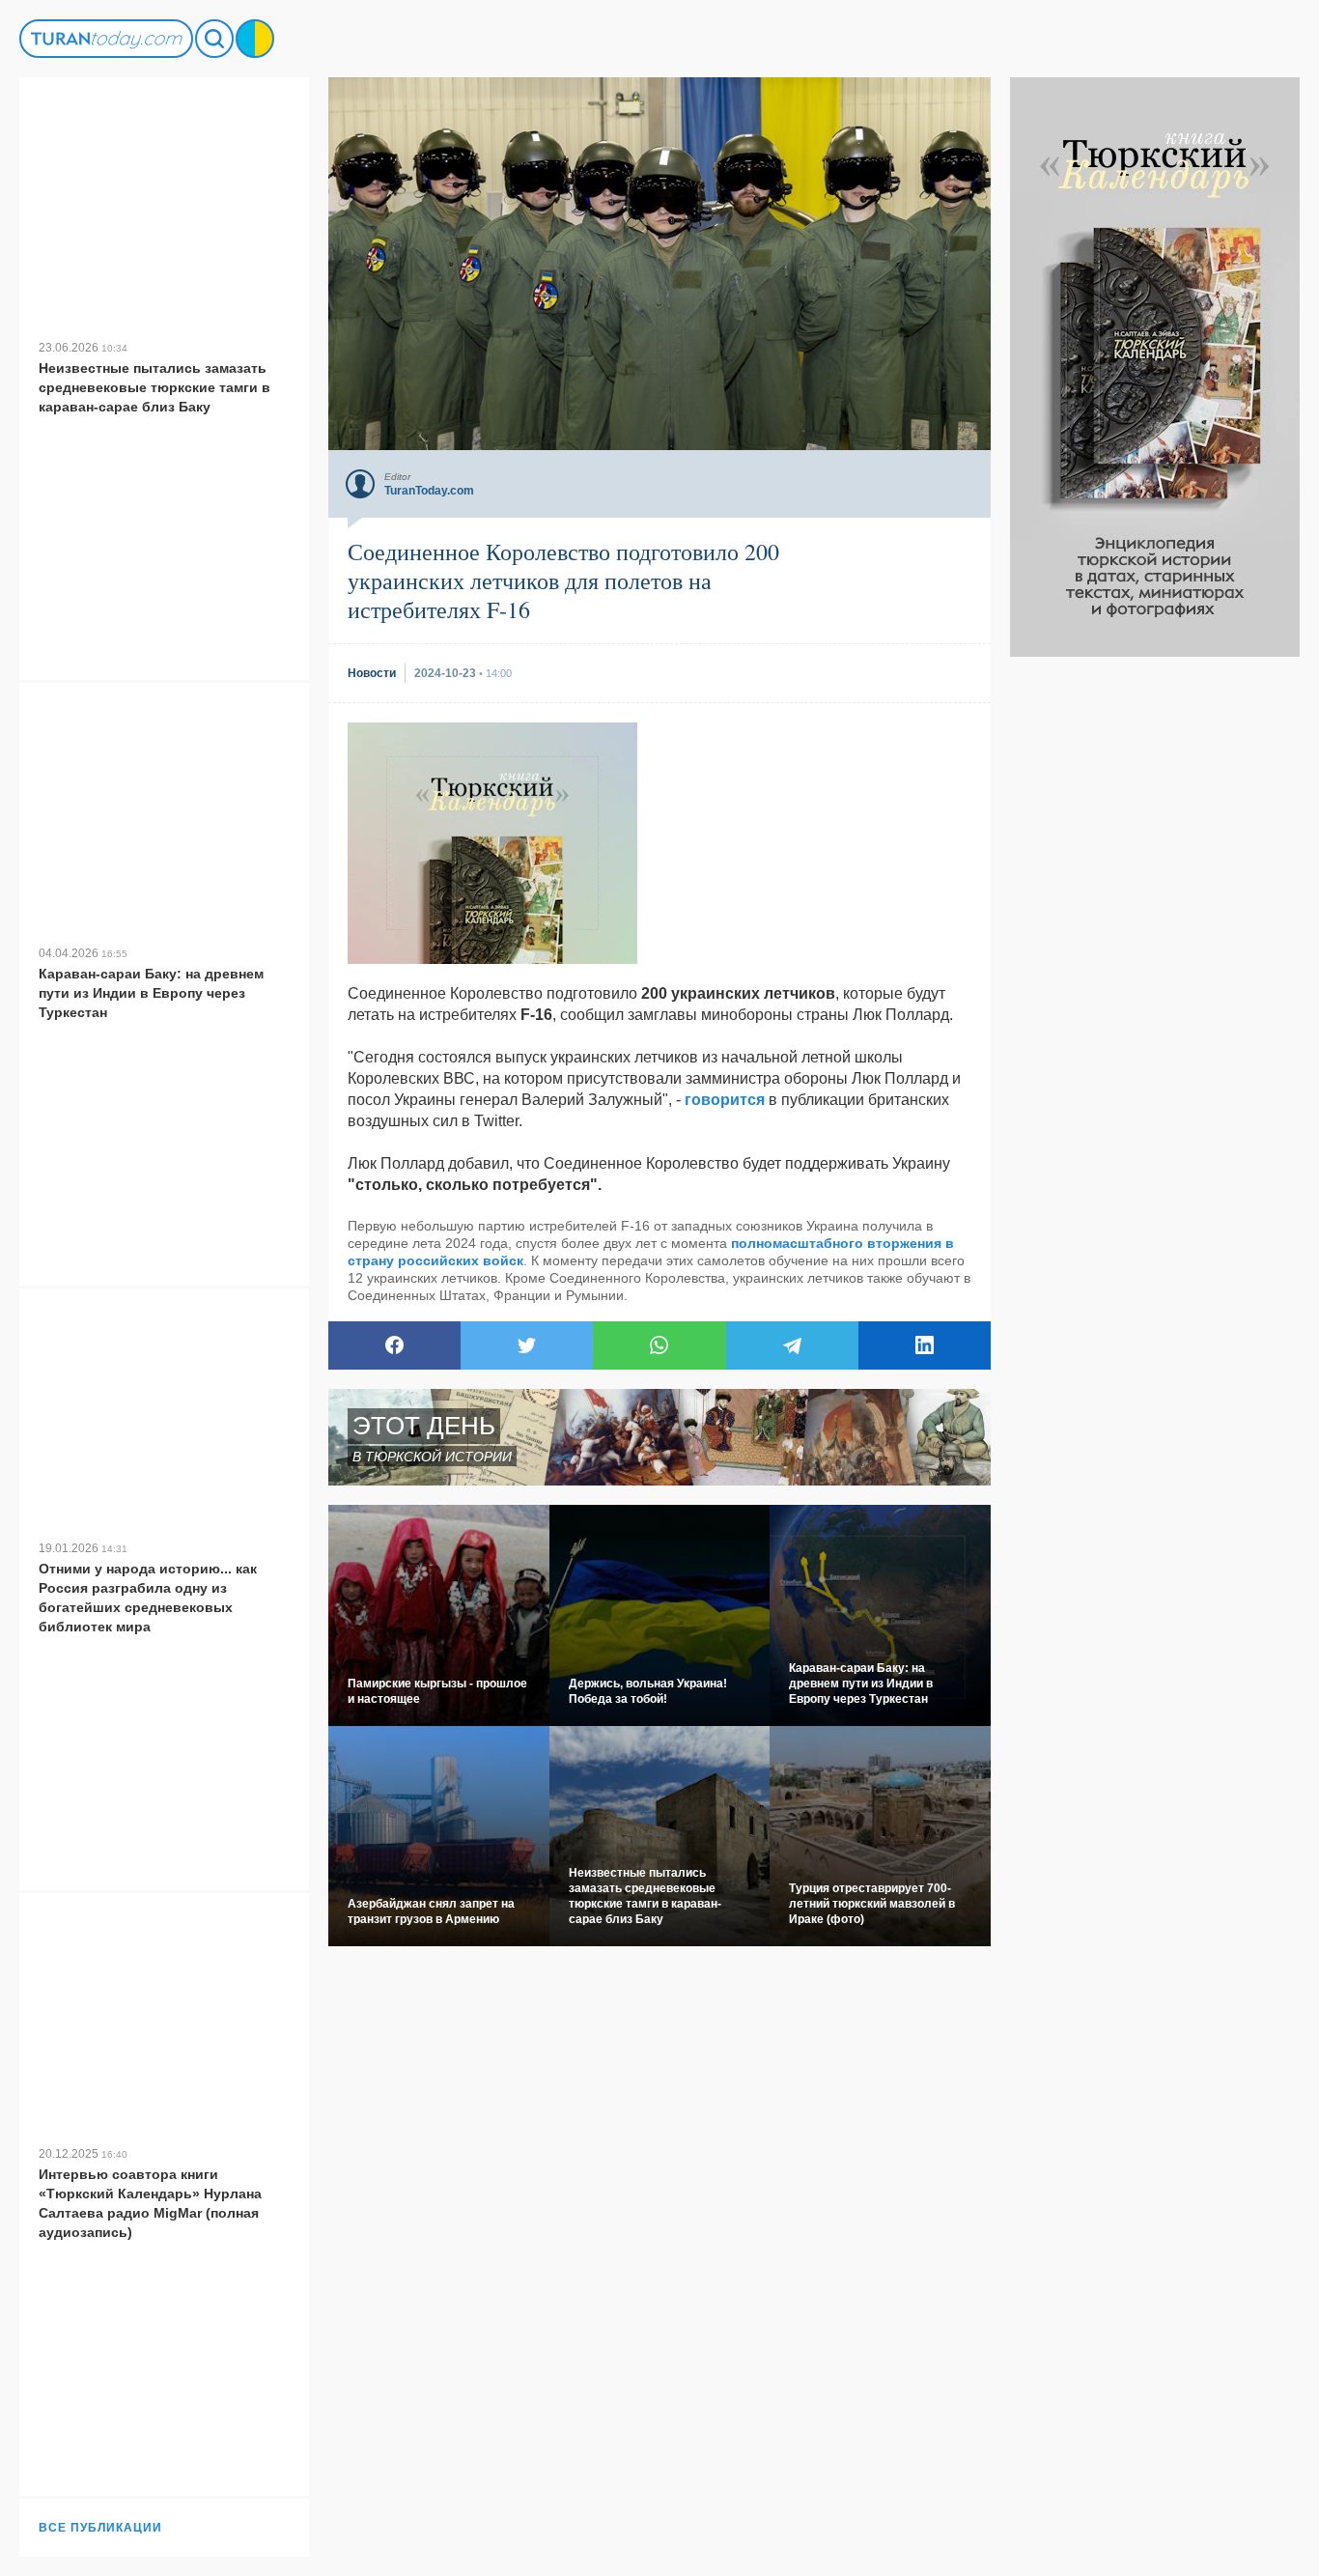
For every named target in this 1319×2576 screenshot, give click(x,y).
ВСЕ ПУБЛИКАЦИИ (100, 2528)
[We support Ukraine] (255, 39)
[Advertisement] (1155, 947)
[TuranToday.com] (106, 39)
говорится (725, 1100)
